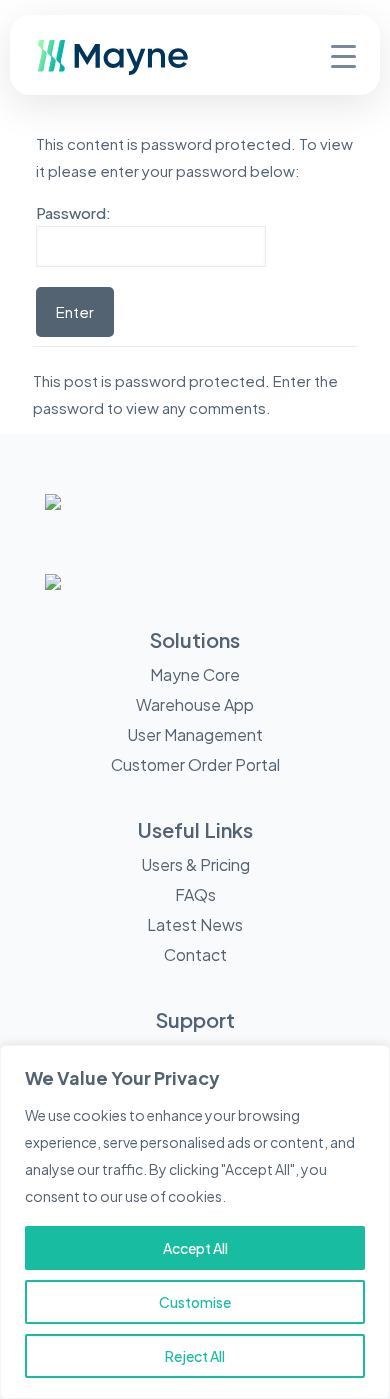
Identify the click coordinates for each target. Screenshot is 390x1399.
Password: (73, 212)
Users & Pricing (195, 864)
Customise (195, 1302)
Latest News (195, 924)
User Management (195, 734)
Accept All (195, 1248)
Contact (195, 954)
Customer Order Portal (195, 764)
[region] (195, 1222)
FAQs (195, 894)
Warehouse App (195, 704)
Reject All (195, 1356)
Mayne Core (195, 674)
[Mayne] (145, 70)
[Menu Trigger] (343, 54)
